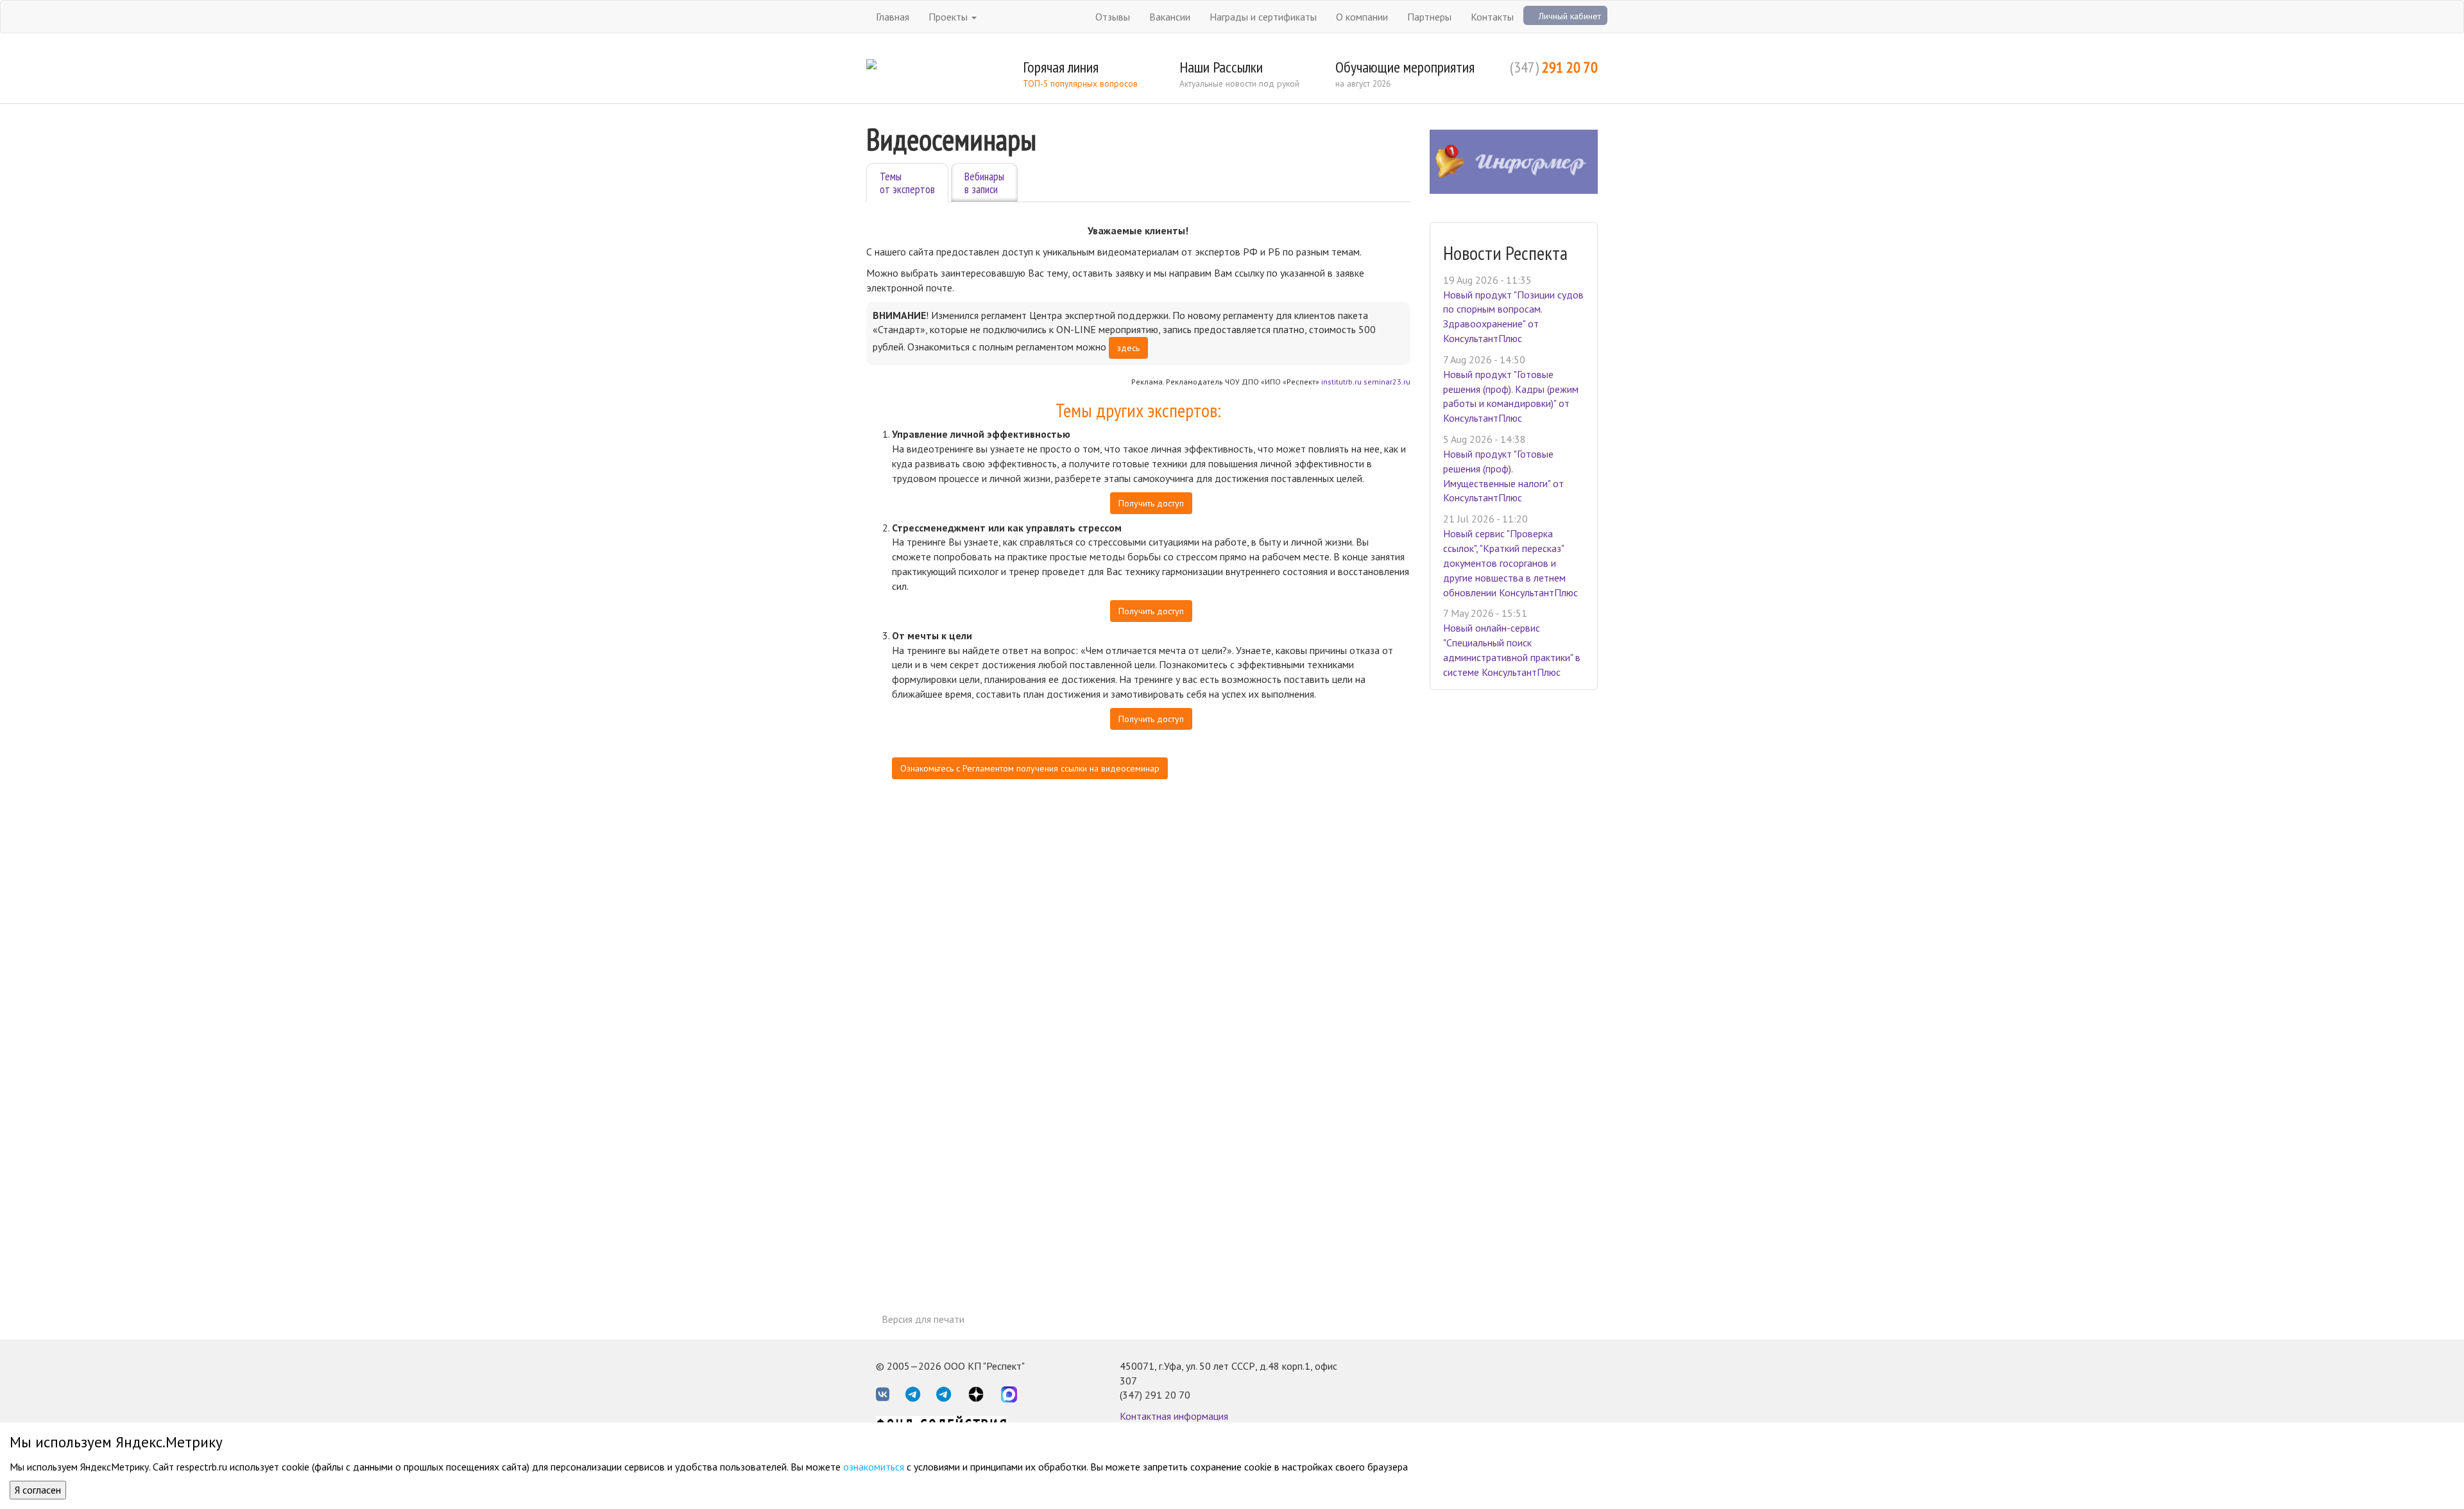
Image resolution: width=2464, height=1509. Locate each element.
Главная (893, 17)
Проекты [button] (949, 17)
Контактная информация (1174, 1416)
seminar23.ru (1387, 382)
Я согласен (38, 1490)
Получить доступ (1151, 503)
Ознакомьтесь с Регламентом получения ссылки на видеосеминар (1030, 768)
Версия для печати (923, 1319)
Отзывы (1113, 17)
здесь (1128, 348)
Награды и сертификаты (1263, 17)
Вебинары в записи (984, 183)
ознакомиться (874, 1467)
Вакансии (1170, 17)
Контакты (1492, 17)
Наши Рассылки (1221, 67)
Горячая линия (1061, 67)
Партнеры (1429, 17)
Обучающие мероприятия (1405, 67)
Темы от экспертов (907, 183)
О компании (1362, 17)
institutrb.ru (1341, 382)
